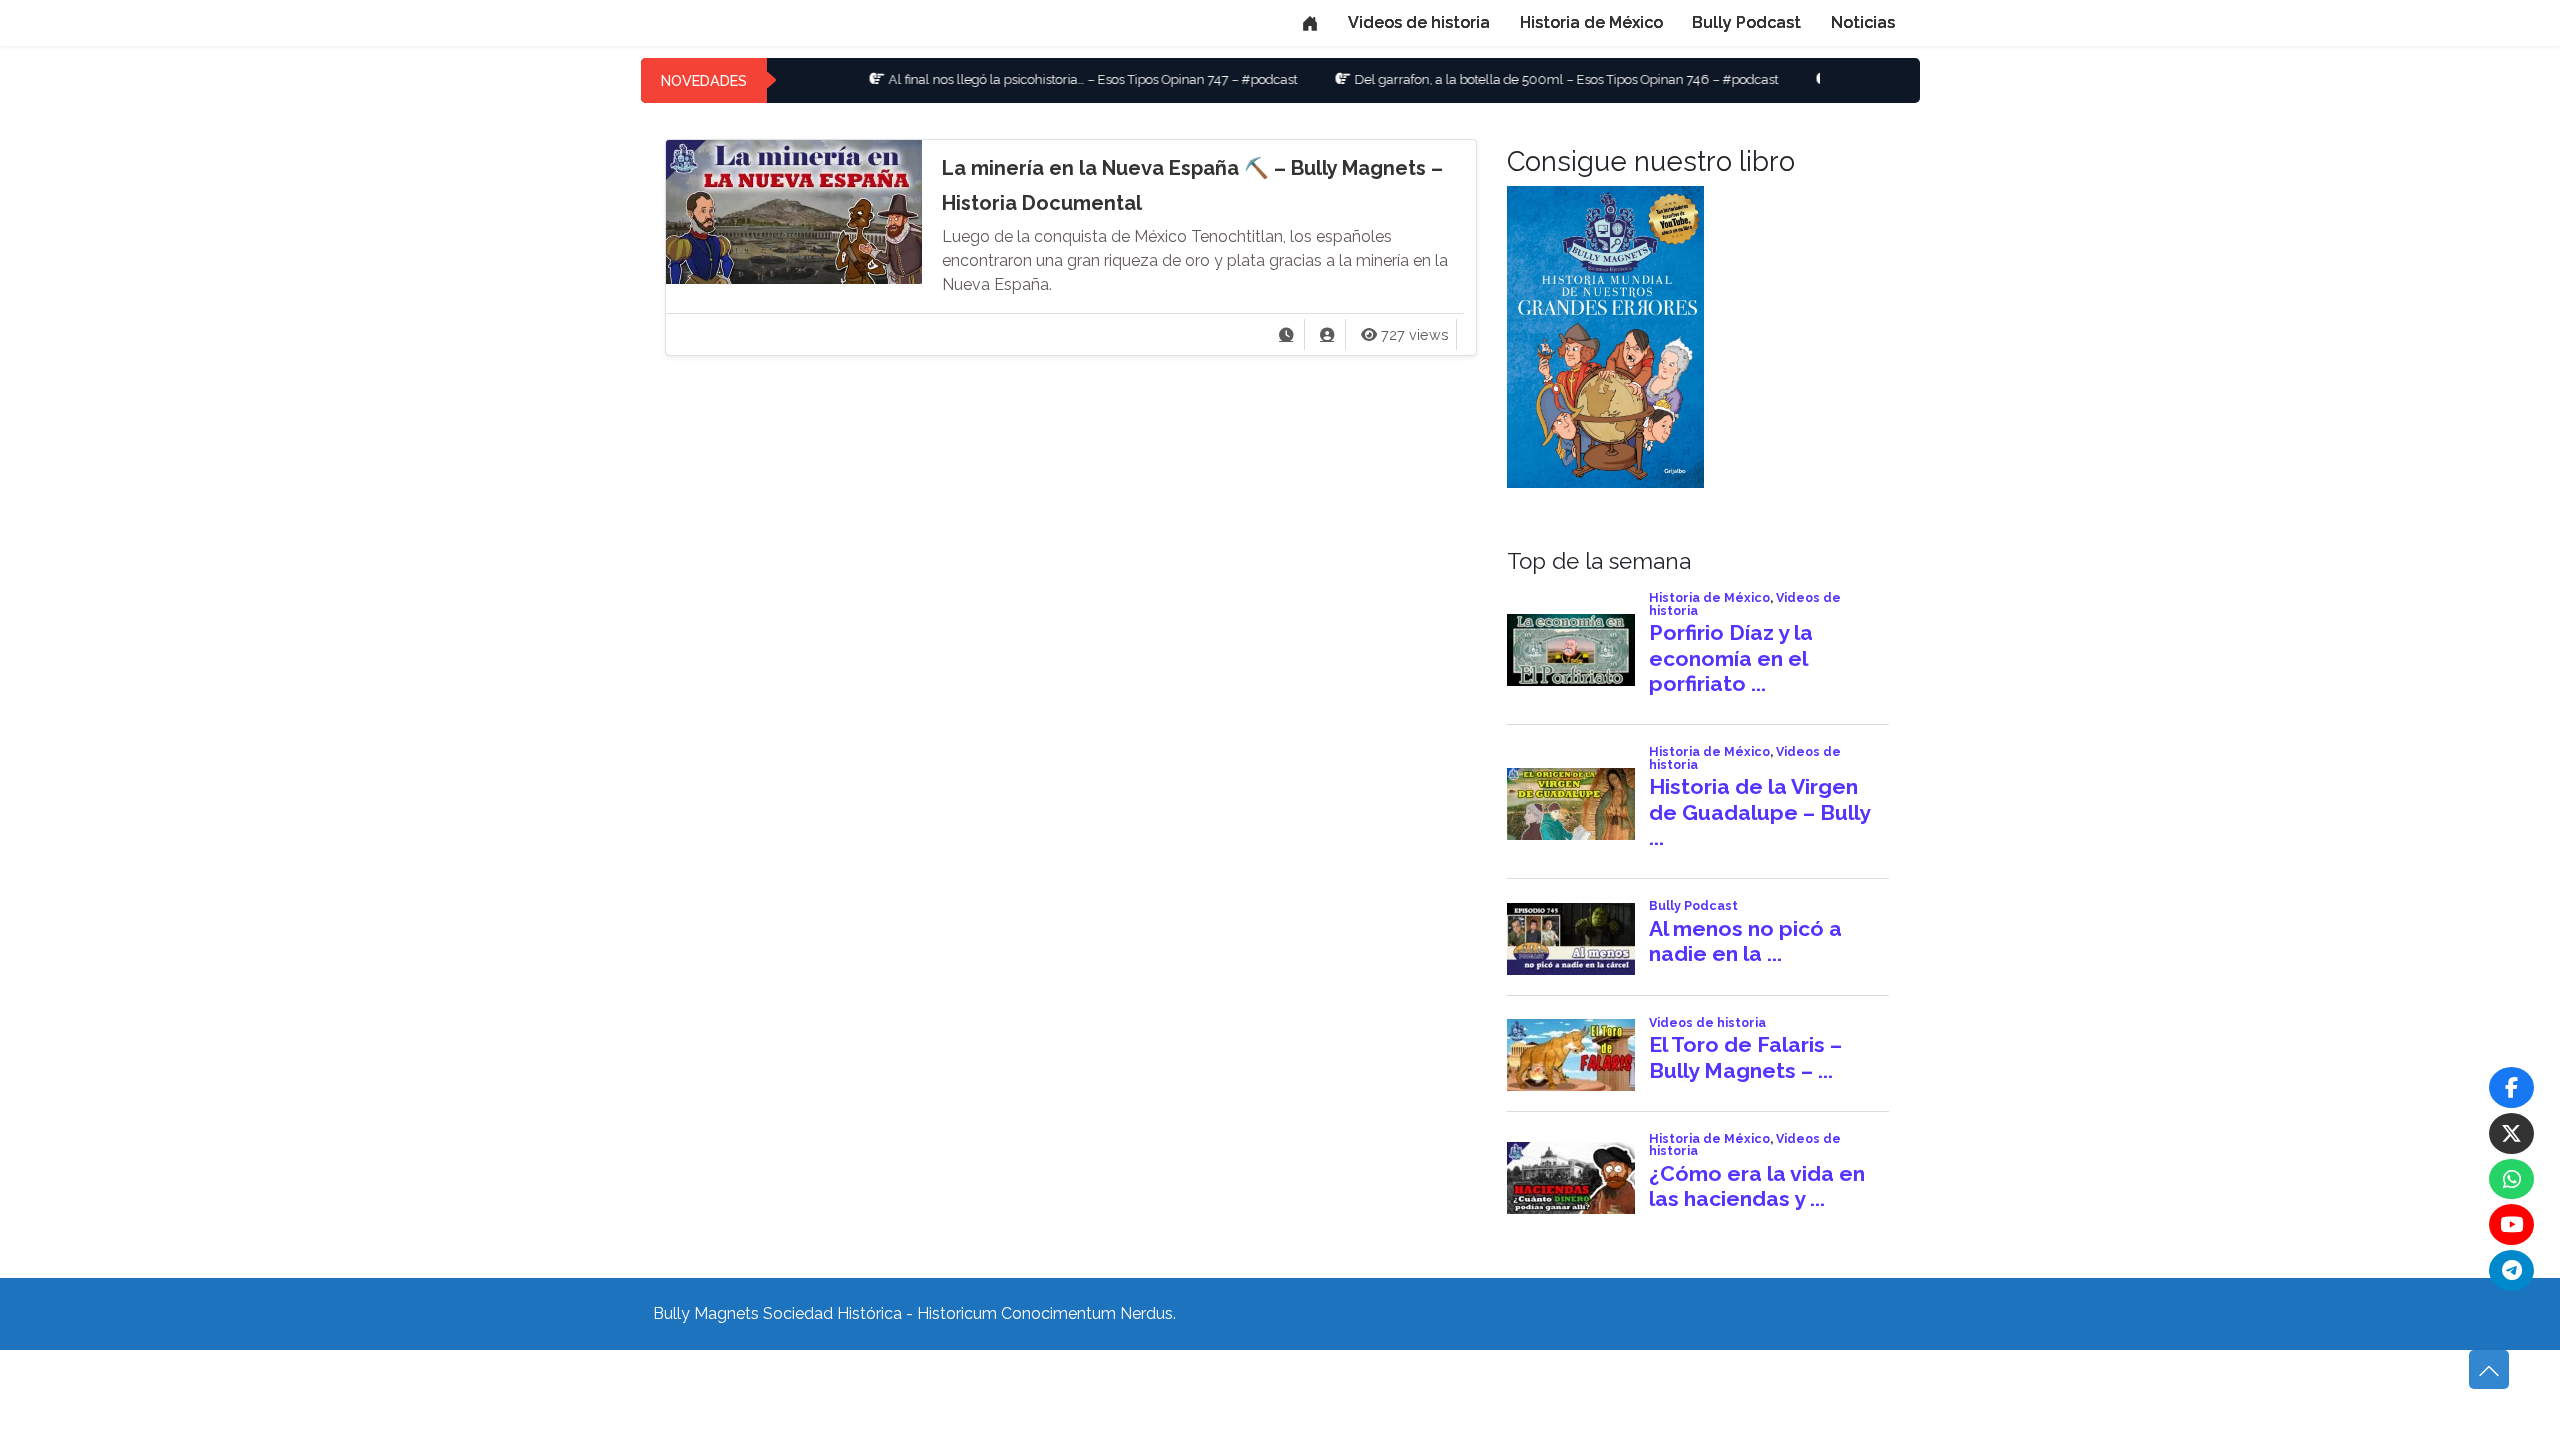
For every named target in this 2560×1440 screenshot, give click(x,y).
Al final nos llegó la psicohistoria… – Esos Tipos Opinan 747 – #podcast (1031, 79)
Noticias (1863, 22)
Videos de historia (1419, 22)
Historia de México (1591, 22)
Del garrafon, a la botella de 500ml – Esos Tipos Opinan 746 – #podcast (1505, 79)
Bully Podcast (1746, 22)
